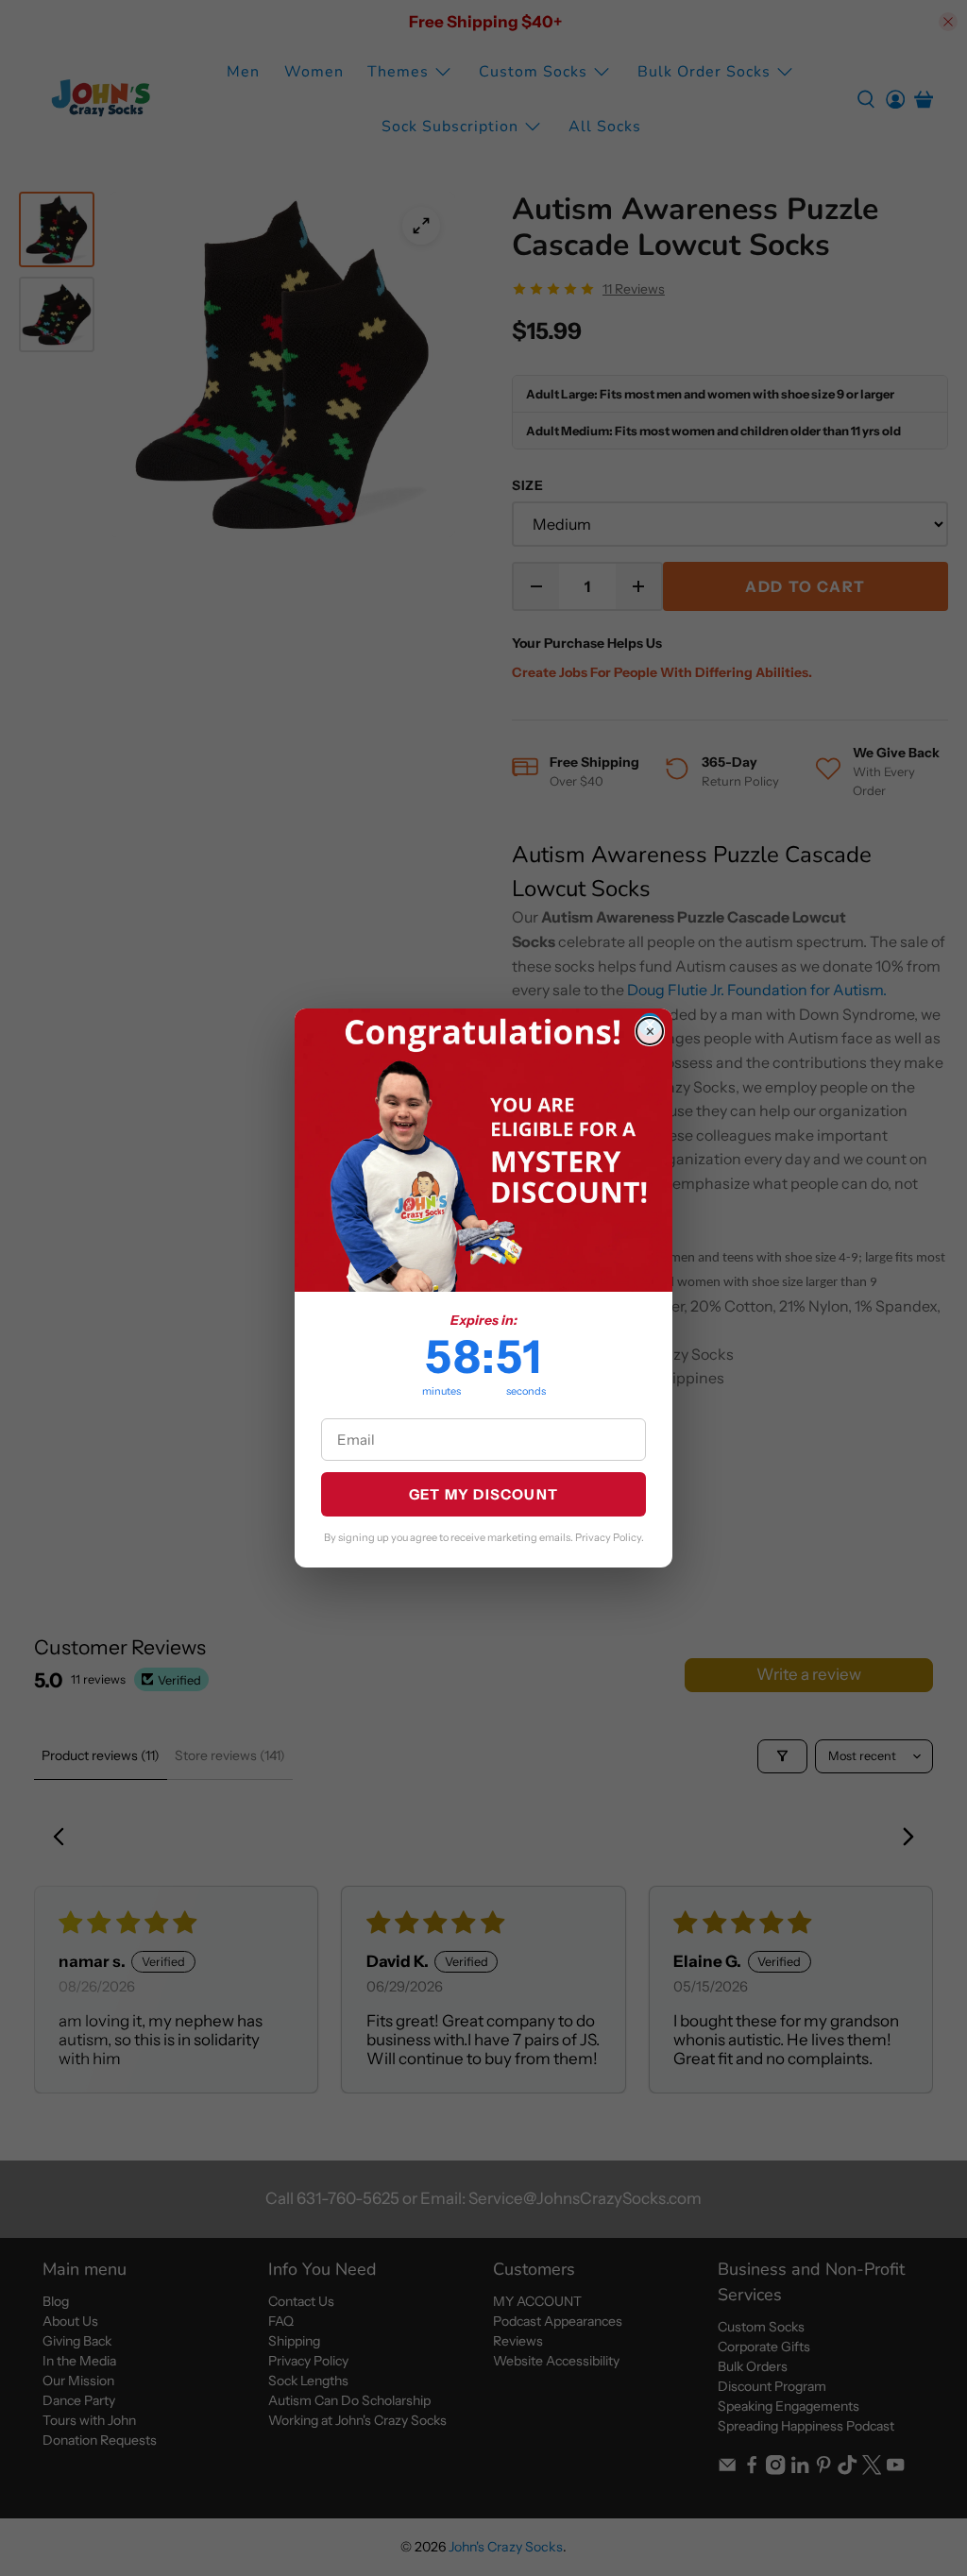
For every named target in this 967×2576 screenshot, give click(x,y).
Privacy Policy (608, 1537)
